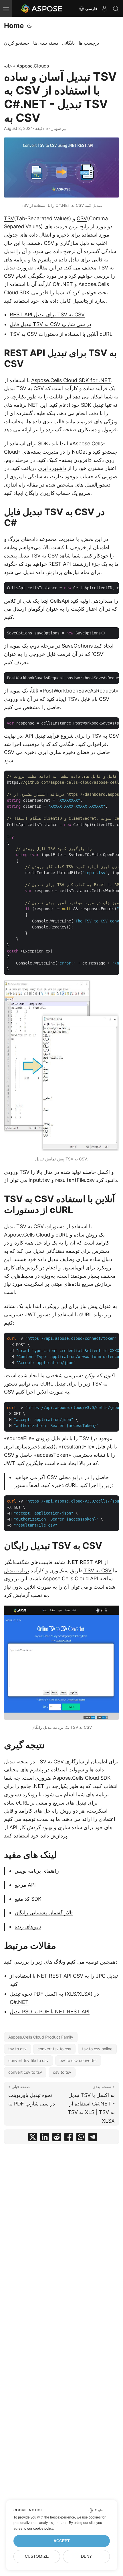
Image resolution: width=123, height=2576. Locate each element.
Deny (86, 2556)
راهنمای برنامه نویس (37, 1871)
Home (14, 26)
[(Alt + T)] (29, 26)
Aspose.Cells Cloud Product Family (41, 2037)
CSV (82, 218)
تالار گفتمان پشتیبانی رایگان (44, 1913)
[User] (104, 9)
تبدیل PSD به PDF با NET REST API (50, 2012)
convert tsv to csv (54, 2049)
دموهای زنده (28, 1927)
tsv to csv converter (78, 2060)
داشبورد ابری (52, 468)
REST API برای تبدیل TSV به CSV (47, 314)
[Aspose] (42, 9)
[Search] (116, 9)
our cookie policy (40, 2529)
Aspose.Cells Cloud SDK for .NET (71, 380)
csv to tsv (62, 2072)
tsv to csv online (97, 2049)
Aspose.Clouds (33, 66)
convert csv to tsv (25, 2072)
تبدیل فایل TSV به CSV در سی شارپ (50, 324)
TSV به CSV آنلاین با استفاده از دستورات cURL (61, 334)
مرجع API (25, 1885)
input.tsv (39, 1180)
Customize (37, 2556)
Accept (62, 2541)
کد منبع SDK (28, 1899)
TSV (9, 218)
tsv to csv (17, 2049)
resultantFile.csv (75, 1180)
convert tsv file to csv (28, 2060)
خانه (8, 66)
